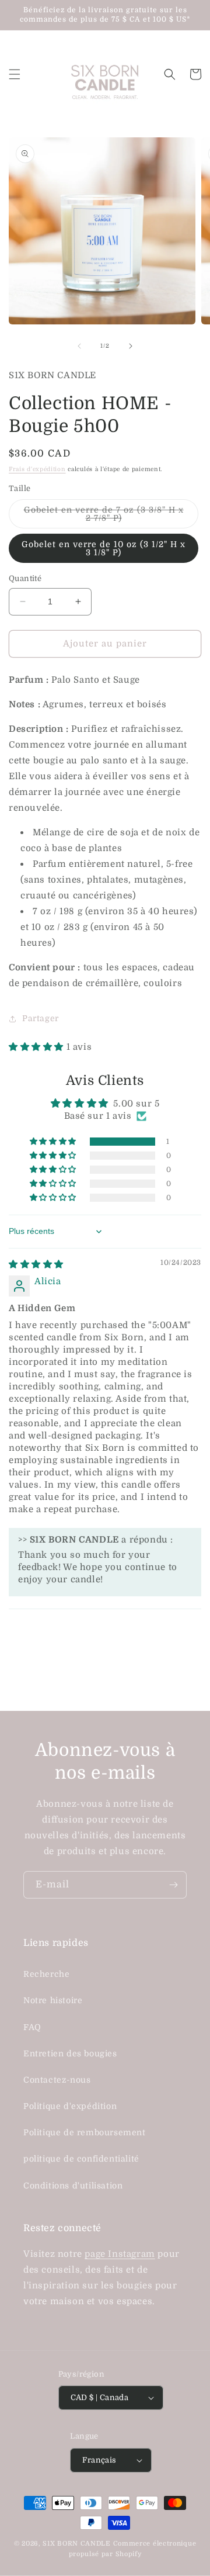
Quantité (25, 578)
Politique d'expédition (70, 2106)
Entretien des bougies (70, 2053)
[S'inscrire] (173, 1885)
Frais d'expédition (37, 469)
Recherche (46, 1974)
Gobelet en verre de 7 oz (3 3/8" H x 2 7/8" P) (104, 517)
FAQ (32, 2027)
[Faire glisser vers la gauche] (79, 346)
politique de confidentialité (81, 2159)
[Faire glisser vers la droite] (131, 346)
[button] (15, 74)
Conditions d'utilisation (73, 2186)
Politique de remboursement (85, 2132)
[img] (36, 1264)
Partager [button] (41, 1018)
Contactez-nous (57, 2080)
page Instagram (120, 2254)
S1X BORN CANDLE (77, 2544)
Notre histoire (53, 2000)
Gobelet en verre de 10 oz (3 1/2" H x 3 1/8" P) (104, 548)
